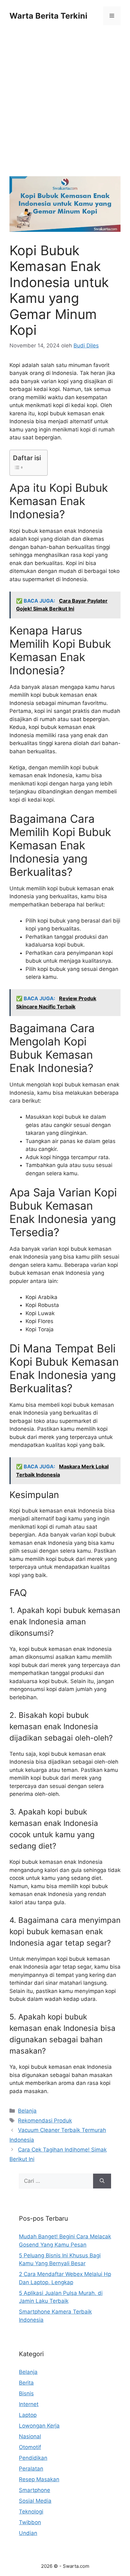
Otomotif (30, 2447)
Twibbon (30, 2522)
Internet (29, 2404)
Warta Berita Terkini (48, 16)
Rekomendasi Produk (45, 2121)
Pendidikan (33, 2458)
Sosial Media (35, 2501)
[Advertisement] (65, 109)
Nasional (30, 2436)
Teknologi (31, 2512)
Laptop (28, 2415)
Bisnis (26, 2393)
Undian (28, 2533)
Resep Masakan (39, 2479)
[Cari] (102, 2181)
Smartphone (35, 2490)
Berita (26, 2383)
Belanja (27, 2111)
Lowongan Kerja (39, 2426)
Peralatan (31, 2469)
